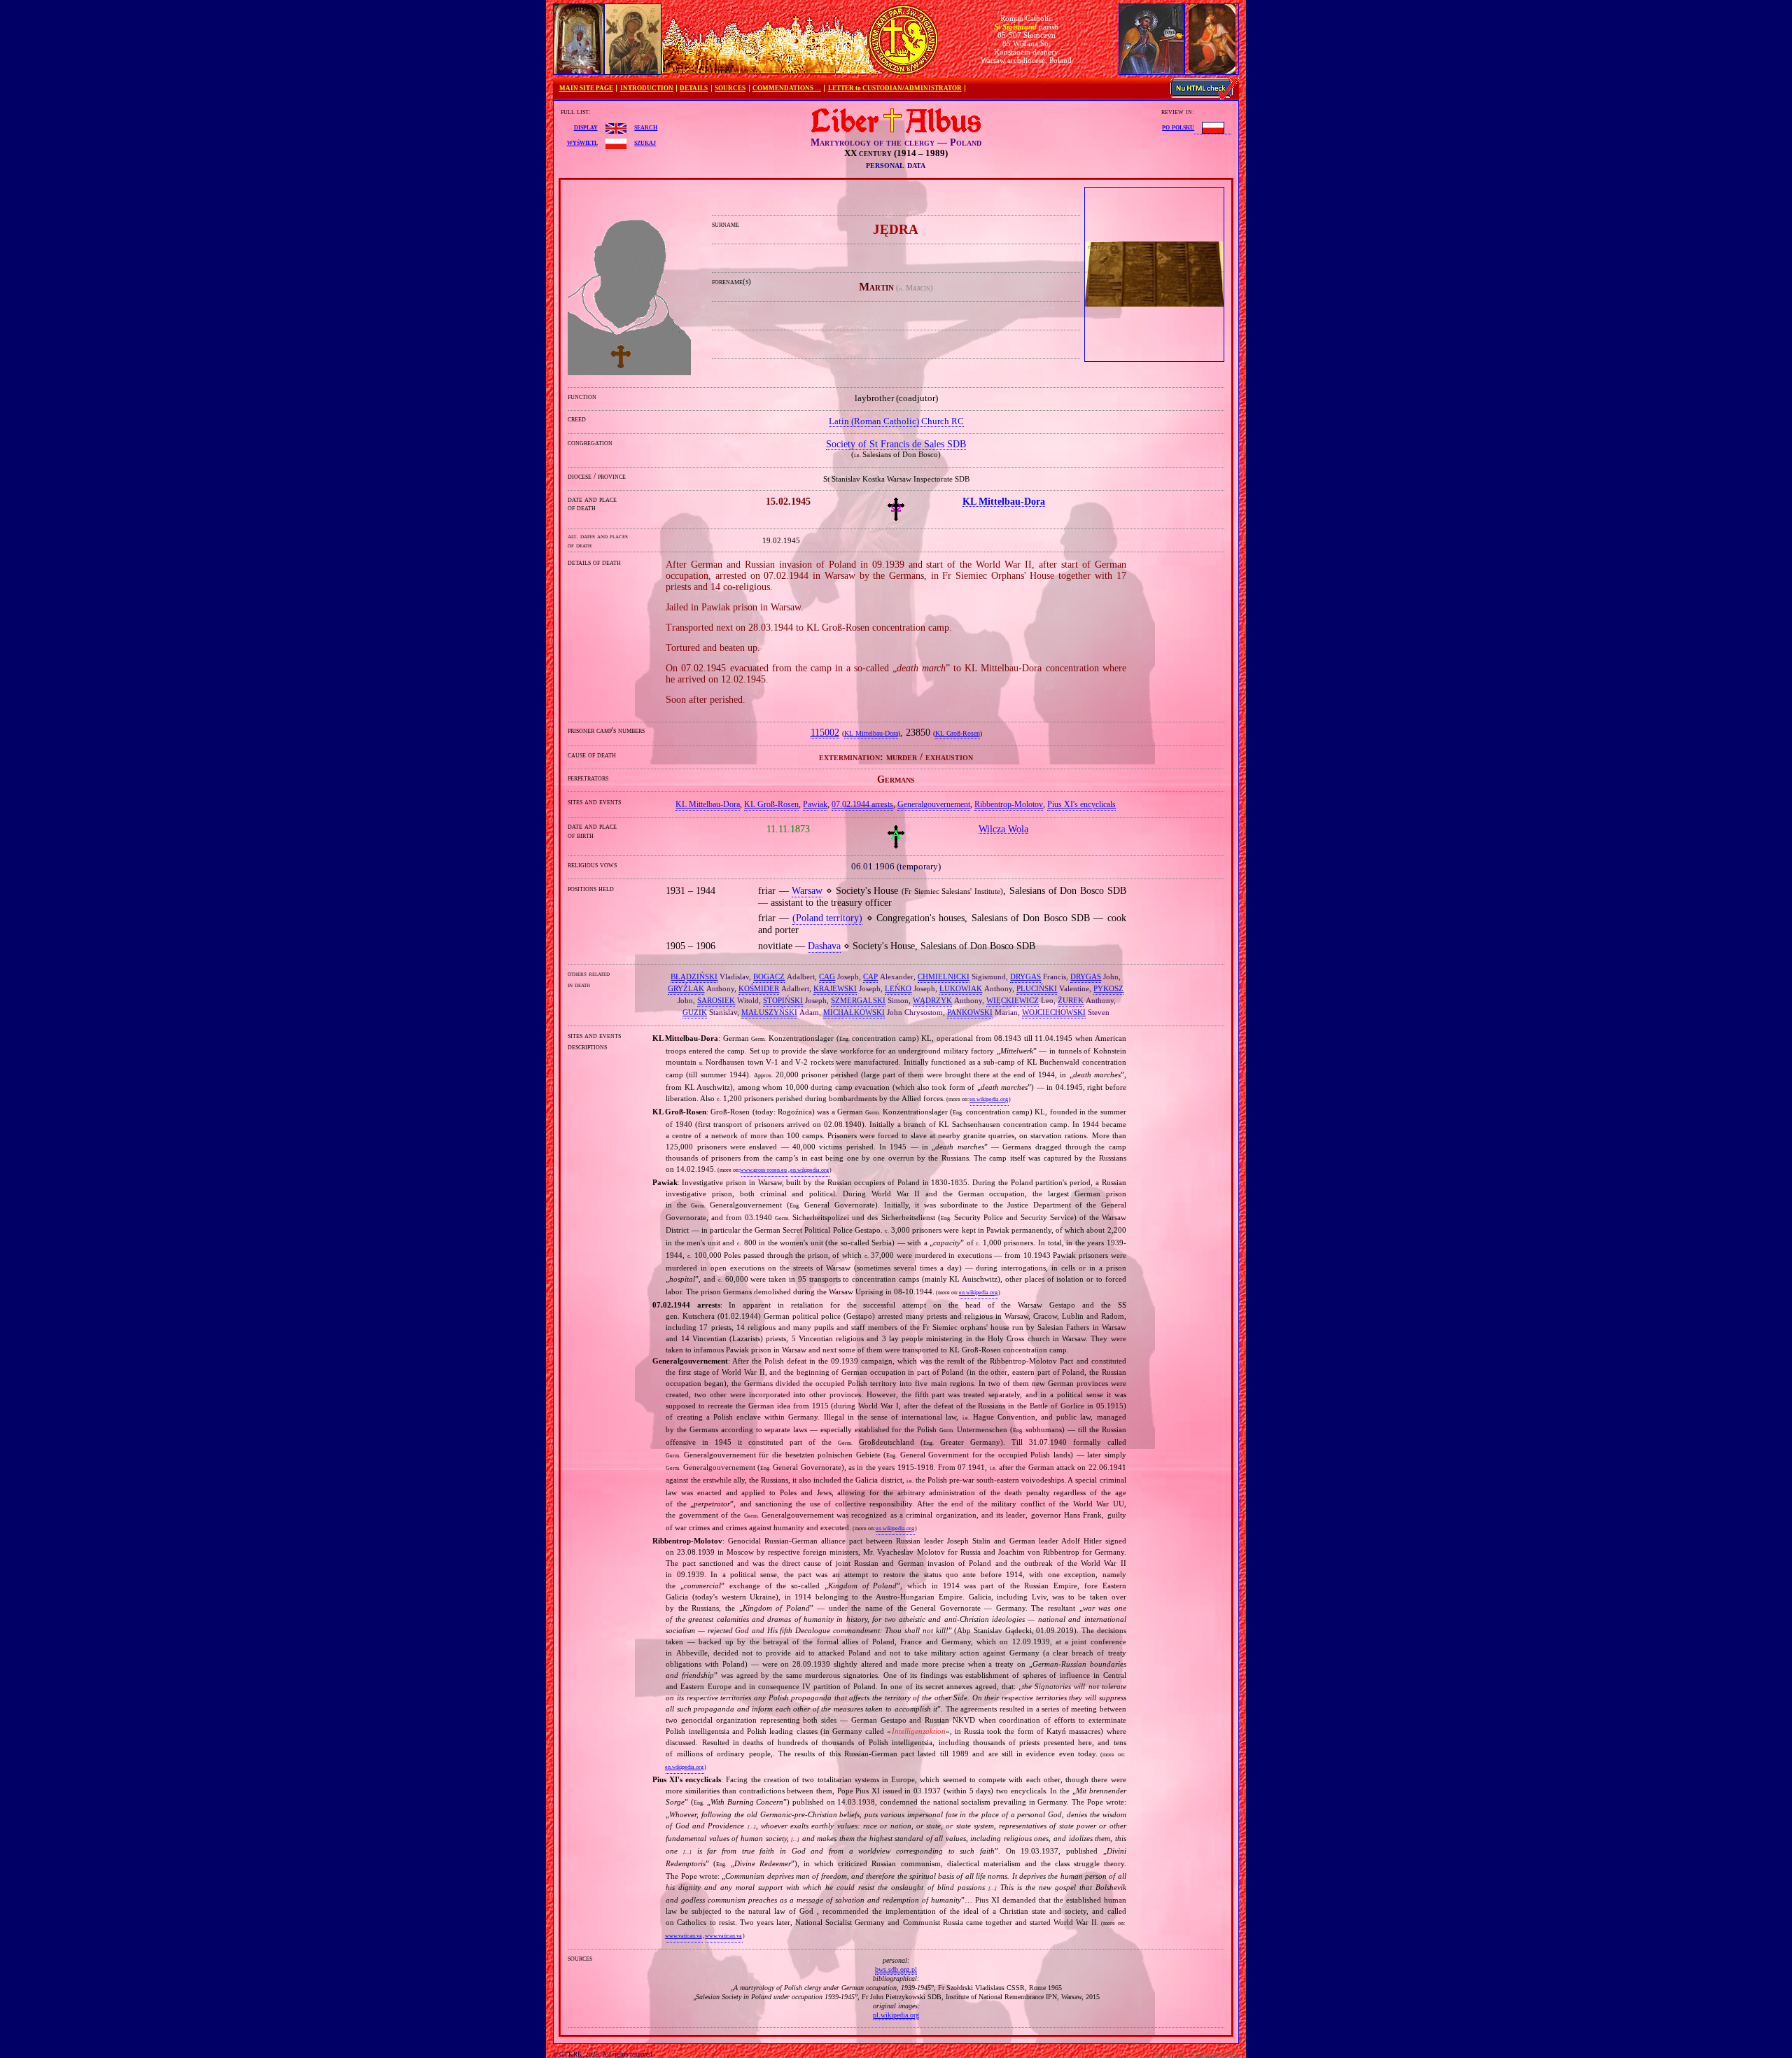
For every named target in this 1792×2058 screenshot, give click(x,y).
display (586, 127)
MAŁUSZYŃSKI (769, 1012)
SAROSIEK (716, 1000)
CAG (827, 976)
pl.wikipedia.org (896, 2015)
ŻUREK (1071, 1000)
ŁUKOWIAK (961, 988)
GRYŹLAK (686, 988)
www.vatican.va (684, 1936)
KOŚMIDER (759, 988)
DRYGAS (1025, 976)
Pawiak (815, 804)
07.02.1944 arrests (862, 804)
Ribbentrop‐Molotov (1009, 804)
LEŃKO (898, 988)
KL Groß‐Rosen (958, 734)
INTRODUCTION (647, 88)
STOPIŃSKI (783, 1000)
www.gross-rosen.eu (763, 1170)
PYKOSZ (1108, 988)
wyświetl (582, 142)
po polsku (1178, 127)
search (646, 127)
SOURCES (730, 88)
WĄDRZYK (932, 1000)
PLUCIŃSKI (1037, 988)
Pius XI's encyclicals (1081, 804)
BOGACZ (769, 976)
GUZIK (695, 1012)
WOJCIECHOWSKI (1054, 1012)
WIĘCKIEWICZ (1013, 1000)
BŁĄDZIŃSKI (694, 976)
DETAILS (694, 88)
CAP (870, 976)
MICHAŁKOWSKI (854, 1012)
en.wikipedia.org (989, 1099)
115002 (825, 733)
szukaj (645, 142)
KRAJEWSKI (835, 988)
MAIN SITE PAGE (586, 88)
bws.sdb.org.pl (896, 1969)
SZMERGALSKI (858, 1000)
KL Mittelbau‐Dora (871, 734)
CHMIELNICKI (944, 976)
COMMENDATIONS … (787, 88)
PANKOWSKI (970, 1012)
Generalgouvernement (934, 804)
